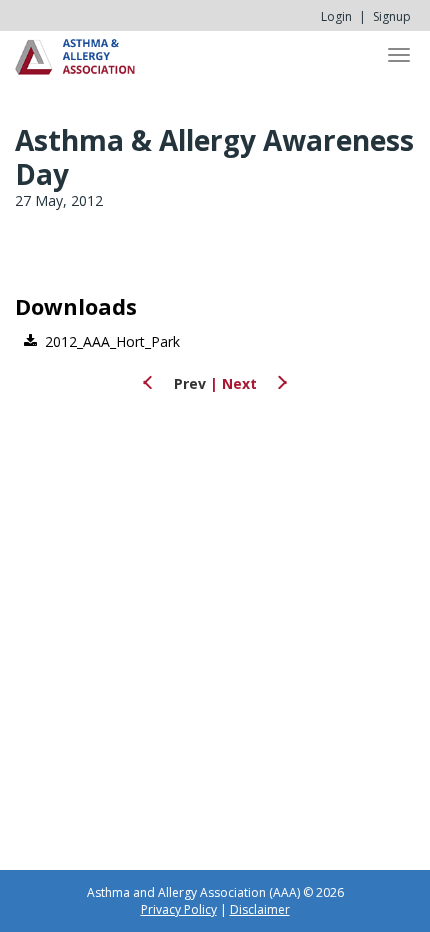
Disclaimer (260, 909)
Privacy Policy (179, 909)
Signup (392, 16)
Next (241, 383)
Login (336, 16)
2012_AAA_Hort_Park (112, 341)
